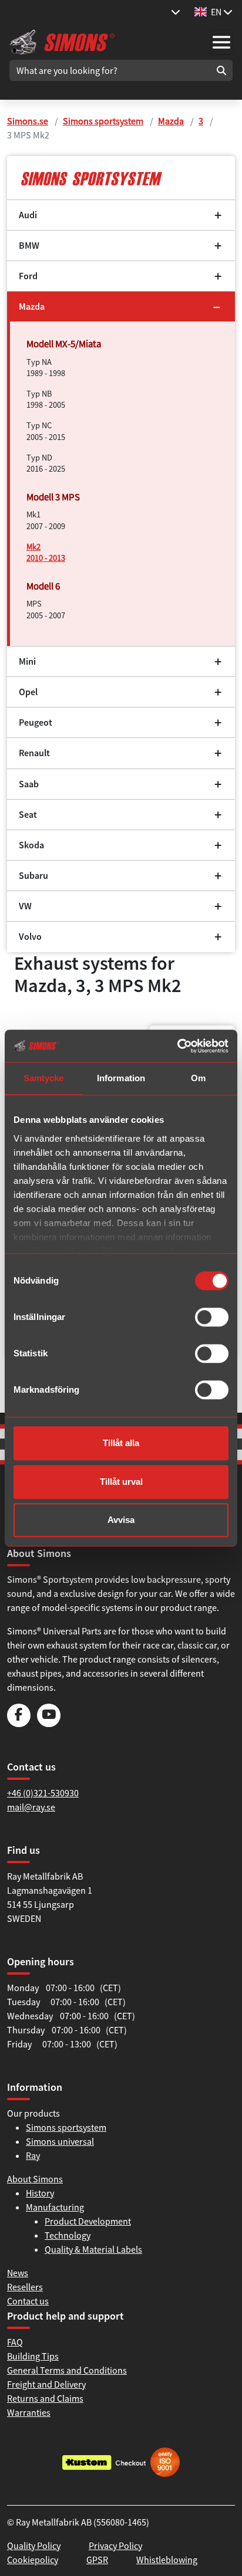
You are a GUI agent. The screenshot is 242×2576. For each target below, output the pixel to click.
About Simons (35, 2179)
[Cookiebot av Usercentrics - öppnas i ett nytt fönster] (177, 1046)
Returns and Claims (45, 2398)
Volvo (30, 937)
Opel (28, 692)
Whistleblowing (167, 2560)
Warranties (29, 2412)
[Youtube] (49, 1724)
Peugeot (36, 722)
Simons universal (60, 2141)
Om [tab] (198, 1078)
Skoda (31, 845)
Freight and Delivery (46, 2384)
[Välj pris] (176, 12)
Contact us (28, 2301)
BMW (29, 246)
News (18, 2273)
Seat (28, 815)
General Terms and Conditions (67, 2370)
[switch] (212, 1317)
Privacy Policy (115, 2545)
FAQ (15, 2342)
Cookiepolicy (33, 2560)
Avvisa (121, 1520)
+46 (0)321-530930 (43, 1793)
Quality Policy (34, 2545)
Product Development (88, 2221)
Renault (34, 753)
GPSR (97, 2560)
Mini (27, 661)
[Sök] (221, 70)
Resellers (25, 2287)
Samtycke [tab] (44, 1078)
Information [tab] (121, 1078)
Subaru (33, 876)
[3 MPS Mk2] (121, 178)
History (40, 2193)
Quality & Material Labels (93, 2249)
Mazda (171, 121)
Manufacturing (55, 2207)
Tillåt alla (121, 1443)
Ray (33, 2155)
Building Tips (33, 2356)
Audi (28, 215)
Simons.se (28, 121)
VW (25, 906)
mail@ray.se (31, 1807)
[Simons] (62, 41)
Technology (68, 2235)
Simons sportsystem (103, 121)
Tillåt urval (121, 1482)
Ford (28, 276)
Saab (29, 784)
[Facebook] (19, 1724)
